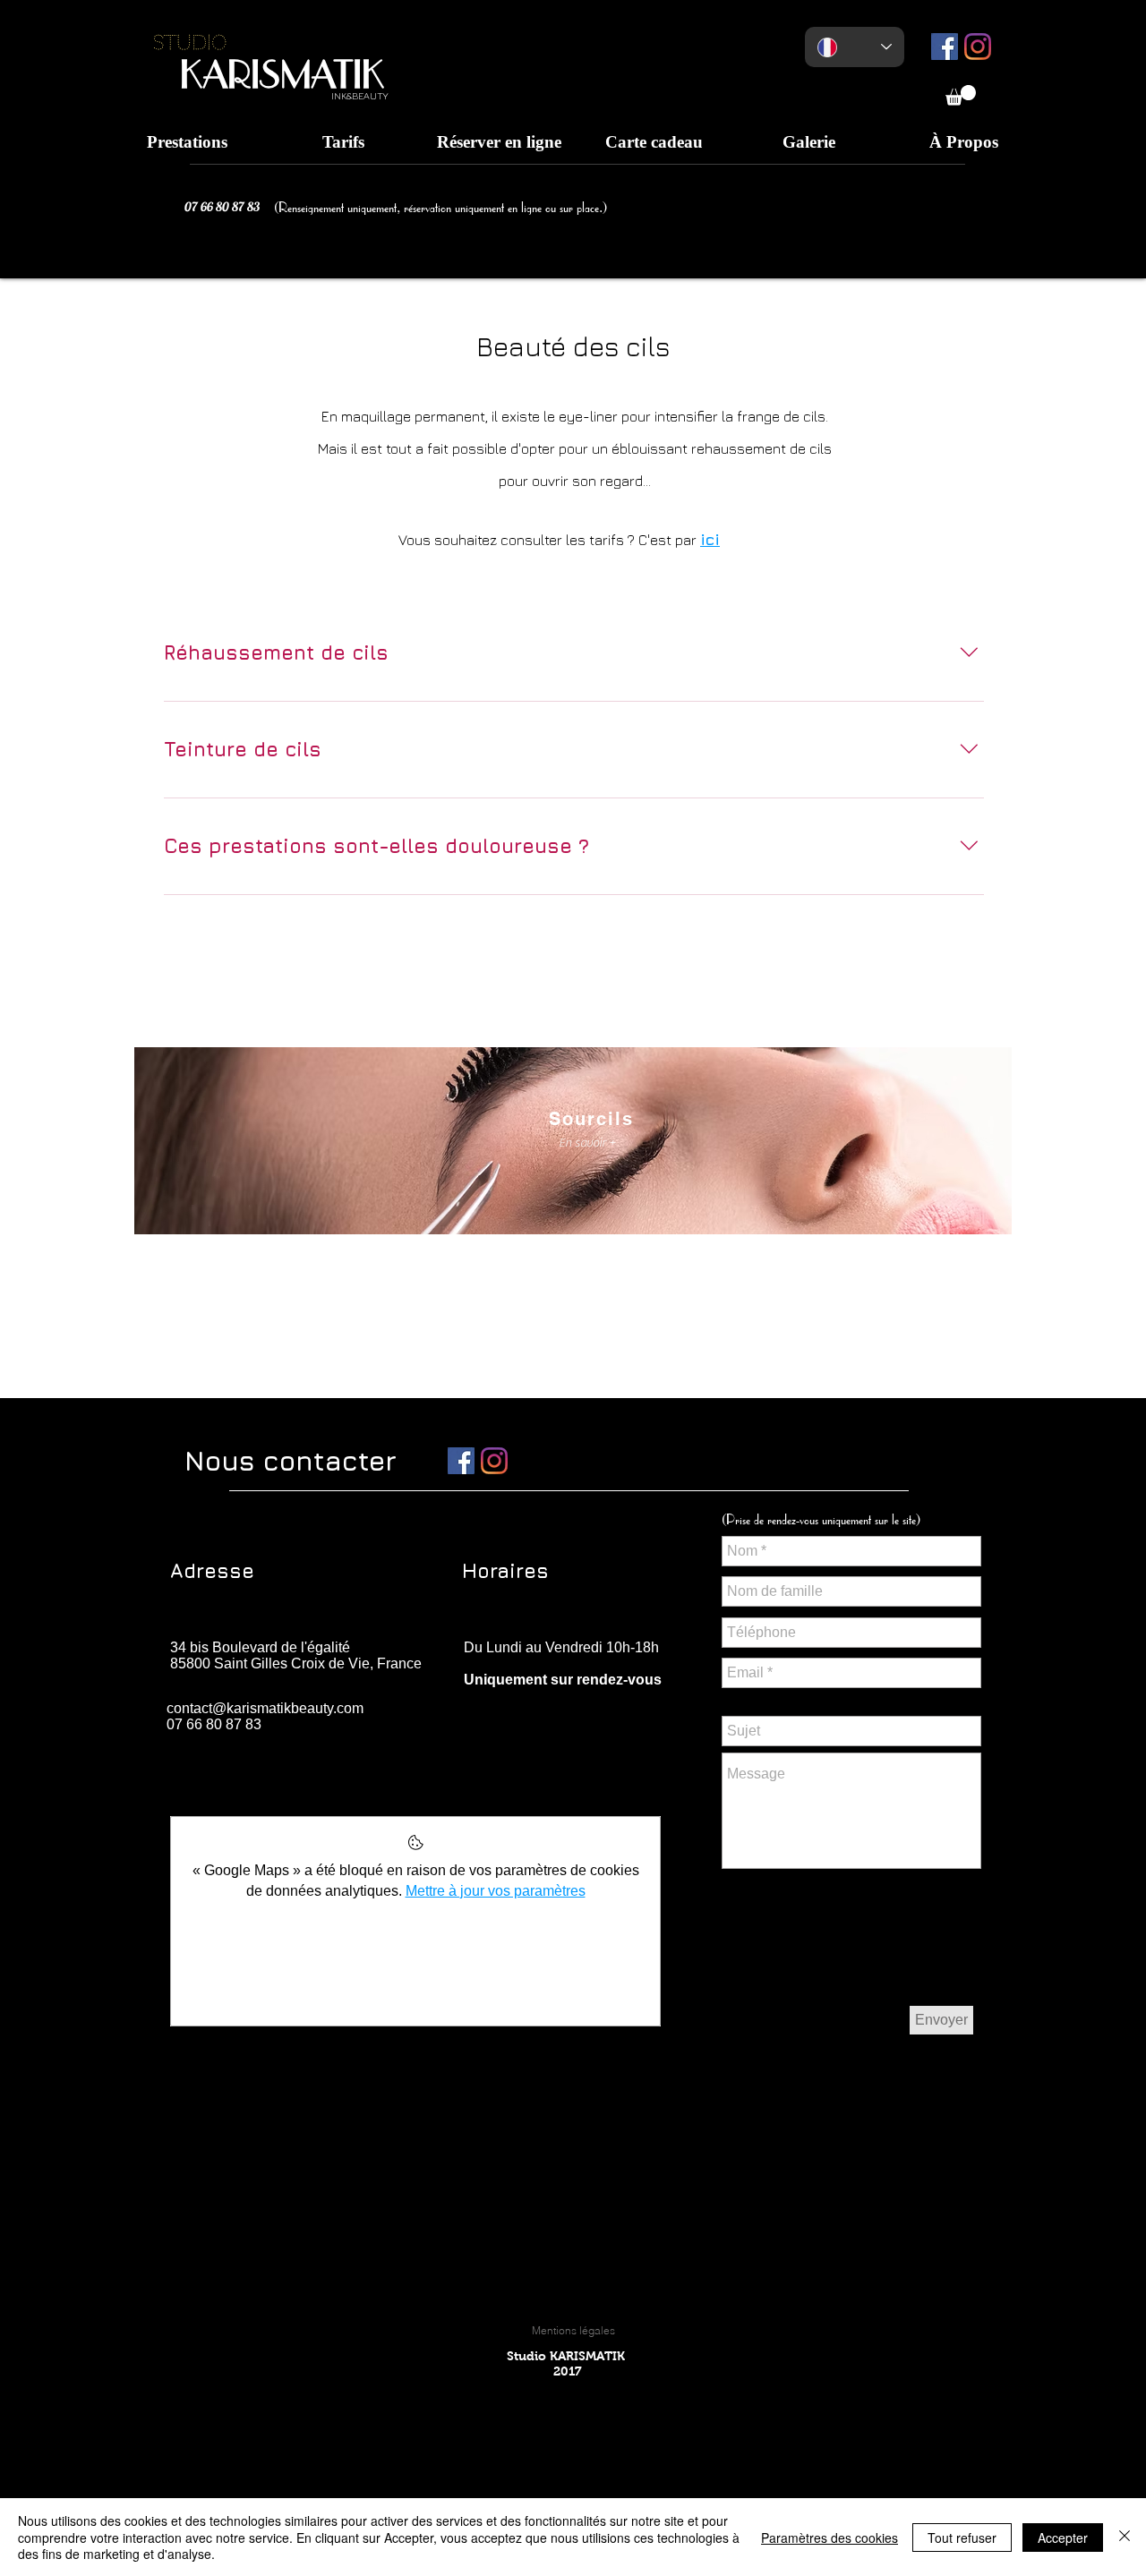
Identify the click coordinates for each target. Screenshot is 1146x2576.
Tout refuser (962, 2538)
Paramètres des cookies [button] (830, 2538)
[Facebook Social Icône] (945, 47)
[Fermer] (1125, 2537)
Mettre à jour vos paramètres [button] (496, 1891)
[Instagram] (978, 47)
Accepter (1063, 2538)
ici (710, 539)
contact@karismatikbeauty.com (265, 1708)
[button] (961, 95)
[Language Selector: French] (855, 47)
